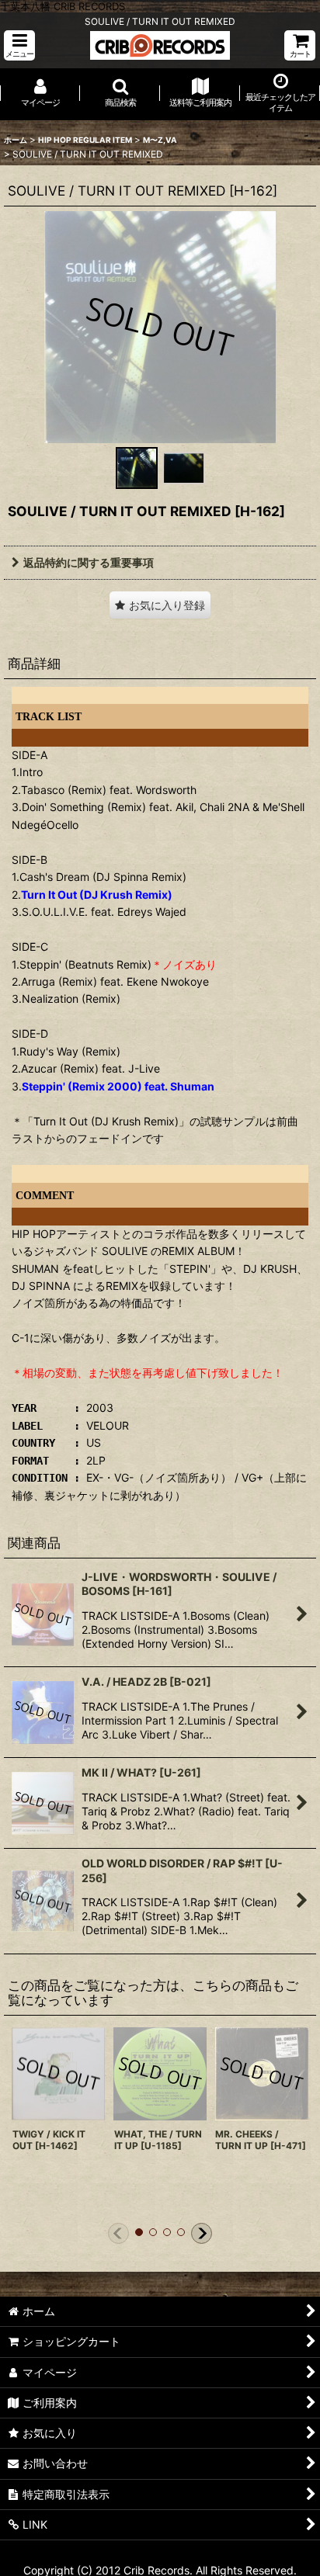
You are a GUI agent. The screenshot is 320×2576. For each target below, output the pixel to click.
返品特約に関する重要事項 (89, 562)
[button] (19, 45)
